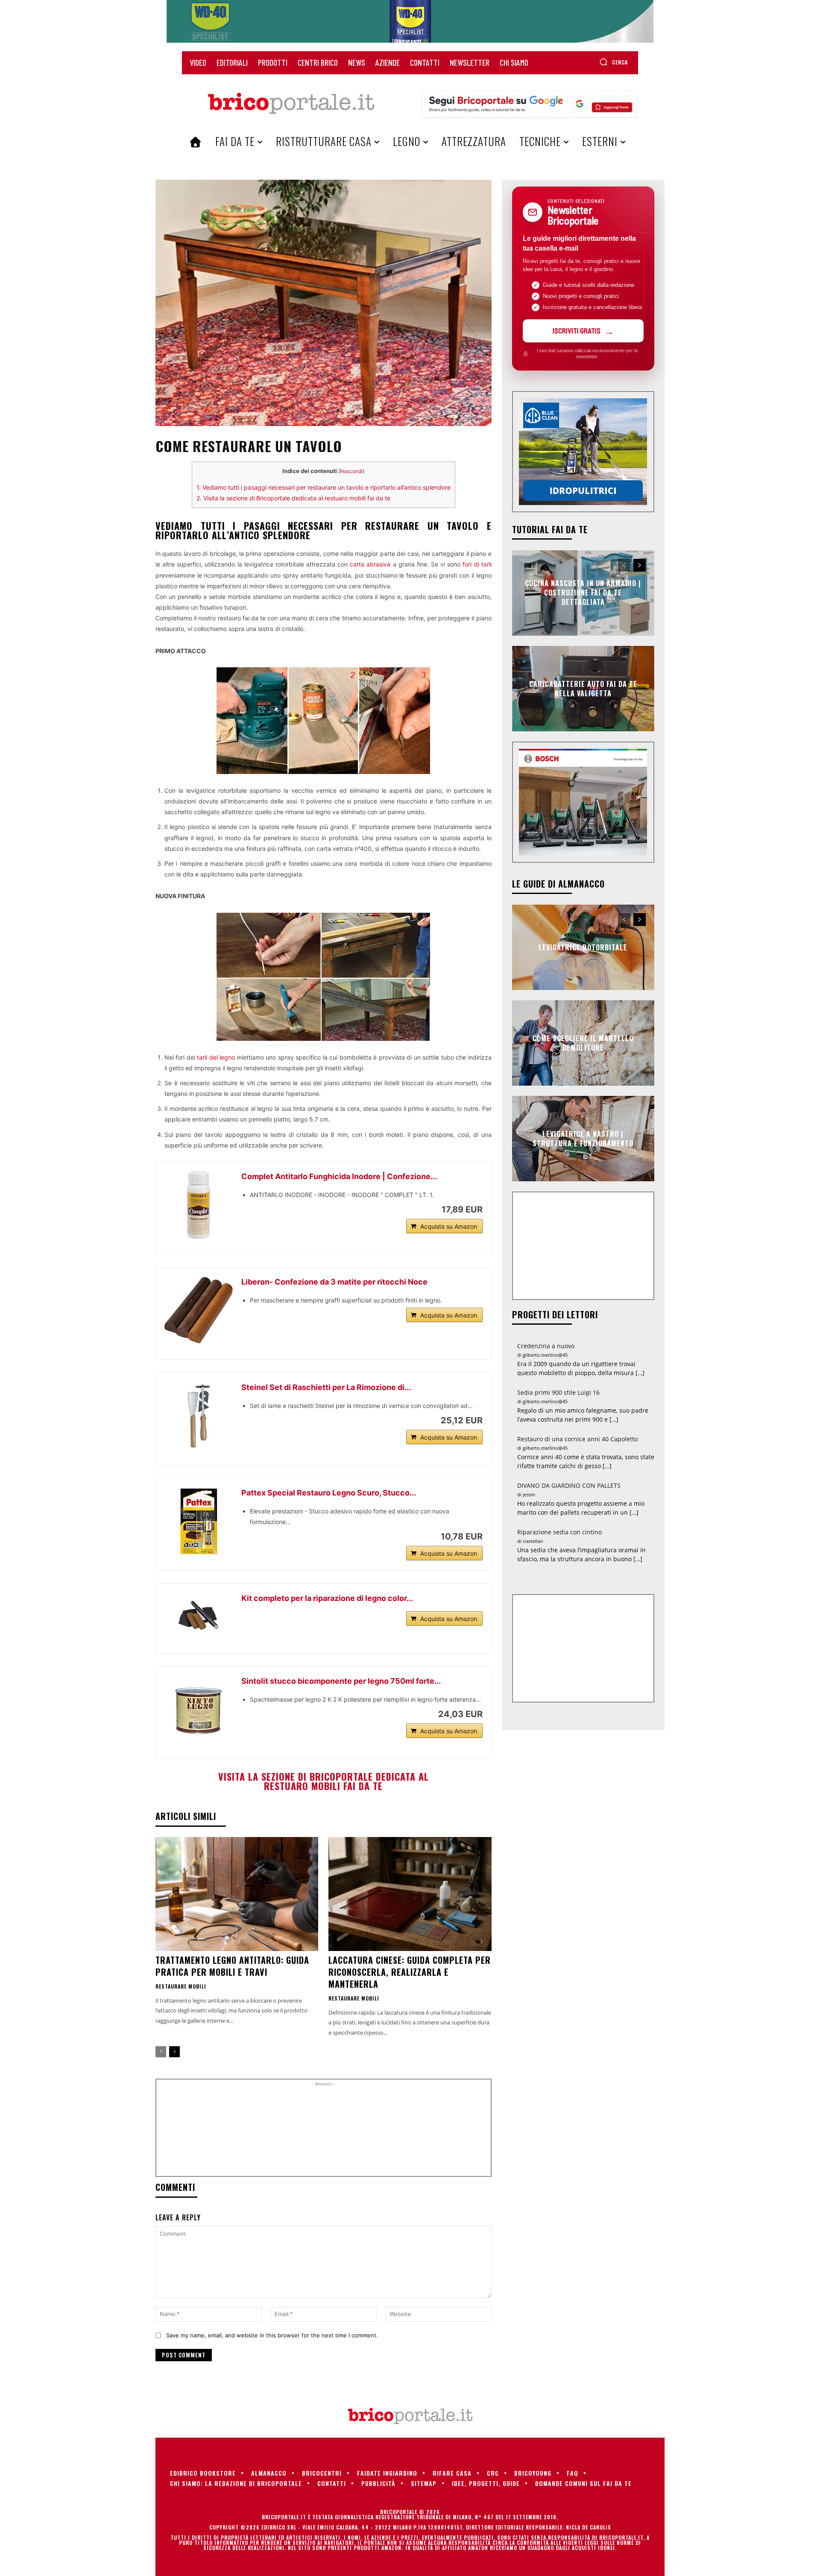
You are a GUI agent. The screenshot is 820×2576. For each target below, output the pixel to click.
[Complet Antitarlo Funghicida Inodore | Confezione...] (199, 1205)
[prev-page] (161, 2052)
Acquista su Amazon (449, 1226)
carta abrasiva (370, 564)
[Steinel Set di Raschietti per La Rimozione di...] (199, 1416)
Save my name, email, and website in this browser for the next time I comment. (272, 2335)
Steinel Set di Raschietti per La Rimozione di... (326, 1387)
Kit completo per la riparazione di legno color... (327, 1598)
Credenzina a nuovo (546, 1346)
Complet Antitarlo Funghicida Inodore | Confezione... (339, 1176)
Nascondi (351, 471)
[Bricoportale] (291, 104)
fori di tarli (477, 564)
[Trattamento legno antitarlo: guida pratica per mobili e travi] (237, 1894)
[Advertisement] (323, 2131)
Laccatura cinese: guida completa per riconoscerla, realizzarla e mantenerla (410, 1972)
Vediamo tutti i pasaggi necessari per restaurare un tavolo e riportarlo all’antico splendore (324, 487)
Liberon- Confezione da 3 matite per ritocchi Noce (334, 1282)
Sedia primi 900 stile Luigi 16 (558, 1392)
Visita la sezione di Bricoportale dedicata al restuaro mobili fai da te (293, 498)
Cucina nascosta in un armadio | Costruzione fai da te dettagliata (583, 593)
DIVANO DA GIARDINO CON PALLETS (569, 1485)
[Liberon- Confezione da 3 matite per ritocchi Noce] (199, 1310)
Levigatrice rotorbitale (583, 947)
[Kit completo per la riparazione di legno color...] (199, 1615)
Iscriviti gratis (577, 330)
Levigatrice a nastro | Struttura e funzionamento (583, 1138)
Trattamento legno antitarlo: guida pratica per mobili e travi (232, 1966)
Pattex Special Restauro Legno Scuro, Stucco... (329, 1493)
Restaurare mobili (181, 1986)
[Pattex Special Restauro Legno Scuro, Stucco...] (199, 1521)
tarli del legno (216, 1057)
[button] (614, 62)
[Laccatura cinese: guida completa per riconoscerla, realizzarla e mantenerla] (410, 1894)
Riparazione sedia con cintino (559, 1532)
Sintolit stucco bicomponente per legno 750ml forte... (341, 1681)
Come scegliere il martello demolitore (583, 1043)
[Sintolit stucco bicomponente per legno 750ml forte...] (199, 1709)
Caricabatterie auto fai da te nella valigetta (583, 688)
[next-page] (174, 2052)
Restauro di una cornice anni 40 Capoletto (577, 1439)
